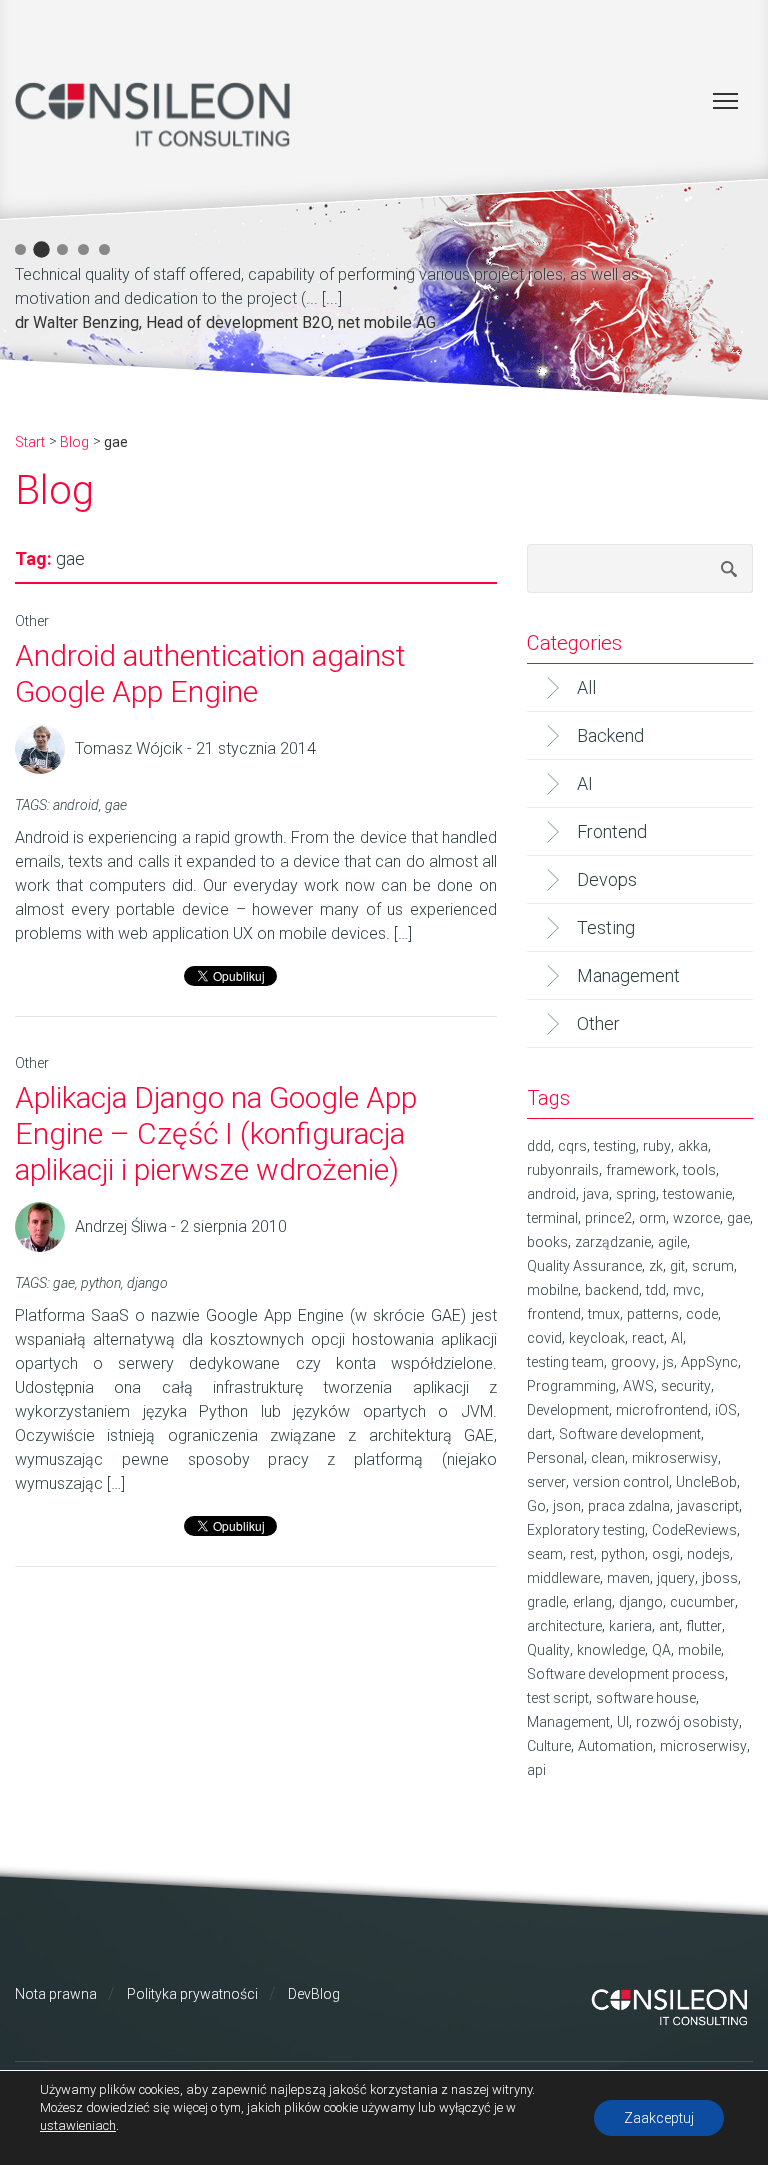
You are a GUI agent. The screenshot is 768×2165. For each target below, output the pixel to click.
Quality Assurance (584, 1266)
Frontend (612, 831)
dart (539, 1434)
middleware (563, 1578)
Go (536, 1506)
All (586, 687)
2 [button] (41, 249)
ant (669, 1626)
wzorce (696, 1218)
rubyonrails (563, 1170)
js (668, 1362)
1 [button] (20, 249)
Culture (549, 1746)
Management (628, 975)
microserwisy (703, 1746)
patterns (653, 1314)
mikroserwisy (675, 1458)
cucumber (702, 1602)
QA (661, 1650)
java (596, 1194)
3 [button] (62, 249)
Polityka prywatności (192, 1994)
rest (582, 1554)
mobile (699, 1650)
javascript (708, 1506)
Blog (74, 442)
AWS (638, 1386)
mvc (687, 1290)
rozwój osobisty (687, 1722)
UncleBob (706, 1482)
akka (693, 1146)
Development (568, 1410)
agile (672, 1242)
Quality (548, 1650)
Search (729, 568)
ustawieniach (78, 2125)
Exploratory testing (586, 1530)
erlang (592, 1602)
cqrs (572, 1146)
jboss (720, 1578)
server (546, 1482)
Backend (610, 735)
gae (116, 805)
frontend (554, 1314)
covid (544, 1338)
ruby (657, 1146)
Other (32, 621)
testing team (565, 1362)
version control (621, 1482)
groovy (633, 1362)
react (648, 1338)
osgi (666, 1554)
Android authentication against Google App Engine (210, 673)
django (147, 1283)
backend (612, 1290)
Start (30, 442)
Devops (607, 879)
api (536, 1770)
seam (545, 1554)
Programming (571, 1386)
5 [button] (104, 249)
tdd (656, 1290)
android (76, 805)
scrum (713, 1266)
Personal (555, 1458)
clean (608, 1458)
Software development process (626, 1674)
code (702, 1314)
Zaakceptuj (659, 2118)
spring (636, 1194)
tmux (604, 1314)
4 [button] (83, 249)
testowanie (697, 1194)
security (686, 1386)
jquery (676, 1578)
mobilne (552, 1290)
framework (641, 1170)
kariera (630, 1626)
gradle (546, 1602)
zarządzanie (613, 1242)
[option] (365, 295)
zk (656, 1266)
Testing (606, 927)
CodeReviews (694, 1530)
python (101, 1283)
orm (652, 1218)
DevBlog (314, 1994)
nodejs (708, 1554)
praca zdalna (629, 1506)
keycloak (597, 1338)
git (677, 1266)
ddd (539, 1146)
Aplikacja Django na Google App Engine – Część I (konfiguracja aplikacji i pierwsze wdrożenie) (216, 1133)
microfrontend (662, 1410)
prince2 (608, 1218)
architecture (564, 1626)
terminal (552, 1218)
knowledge (611, 1650)
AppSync (709, 1362)
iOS (726, 1410)
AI (585, 783)
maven (628, 1578)
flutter (704, 1626)
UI (623, 1722)
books (547, 1242)
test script (558, 1698)
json (567, 1506)
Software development (630, 1434)
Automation (615, 1746)
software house (646, 1698)
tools (699, 1170)
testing (615, 1146)
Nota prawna (56, 1994)
